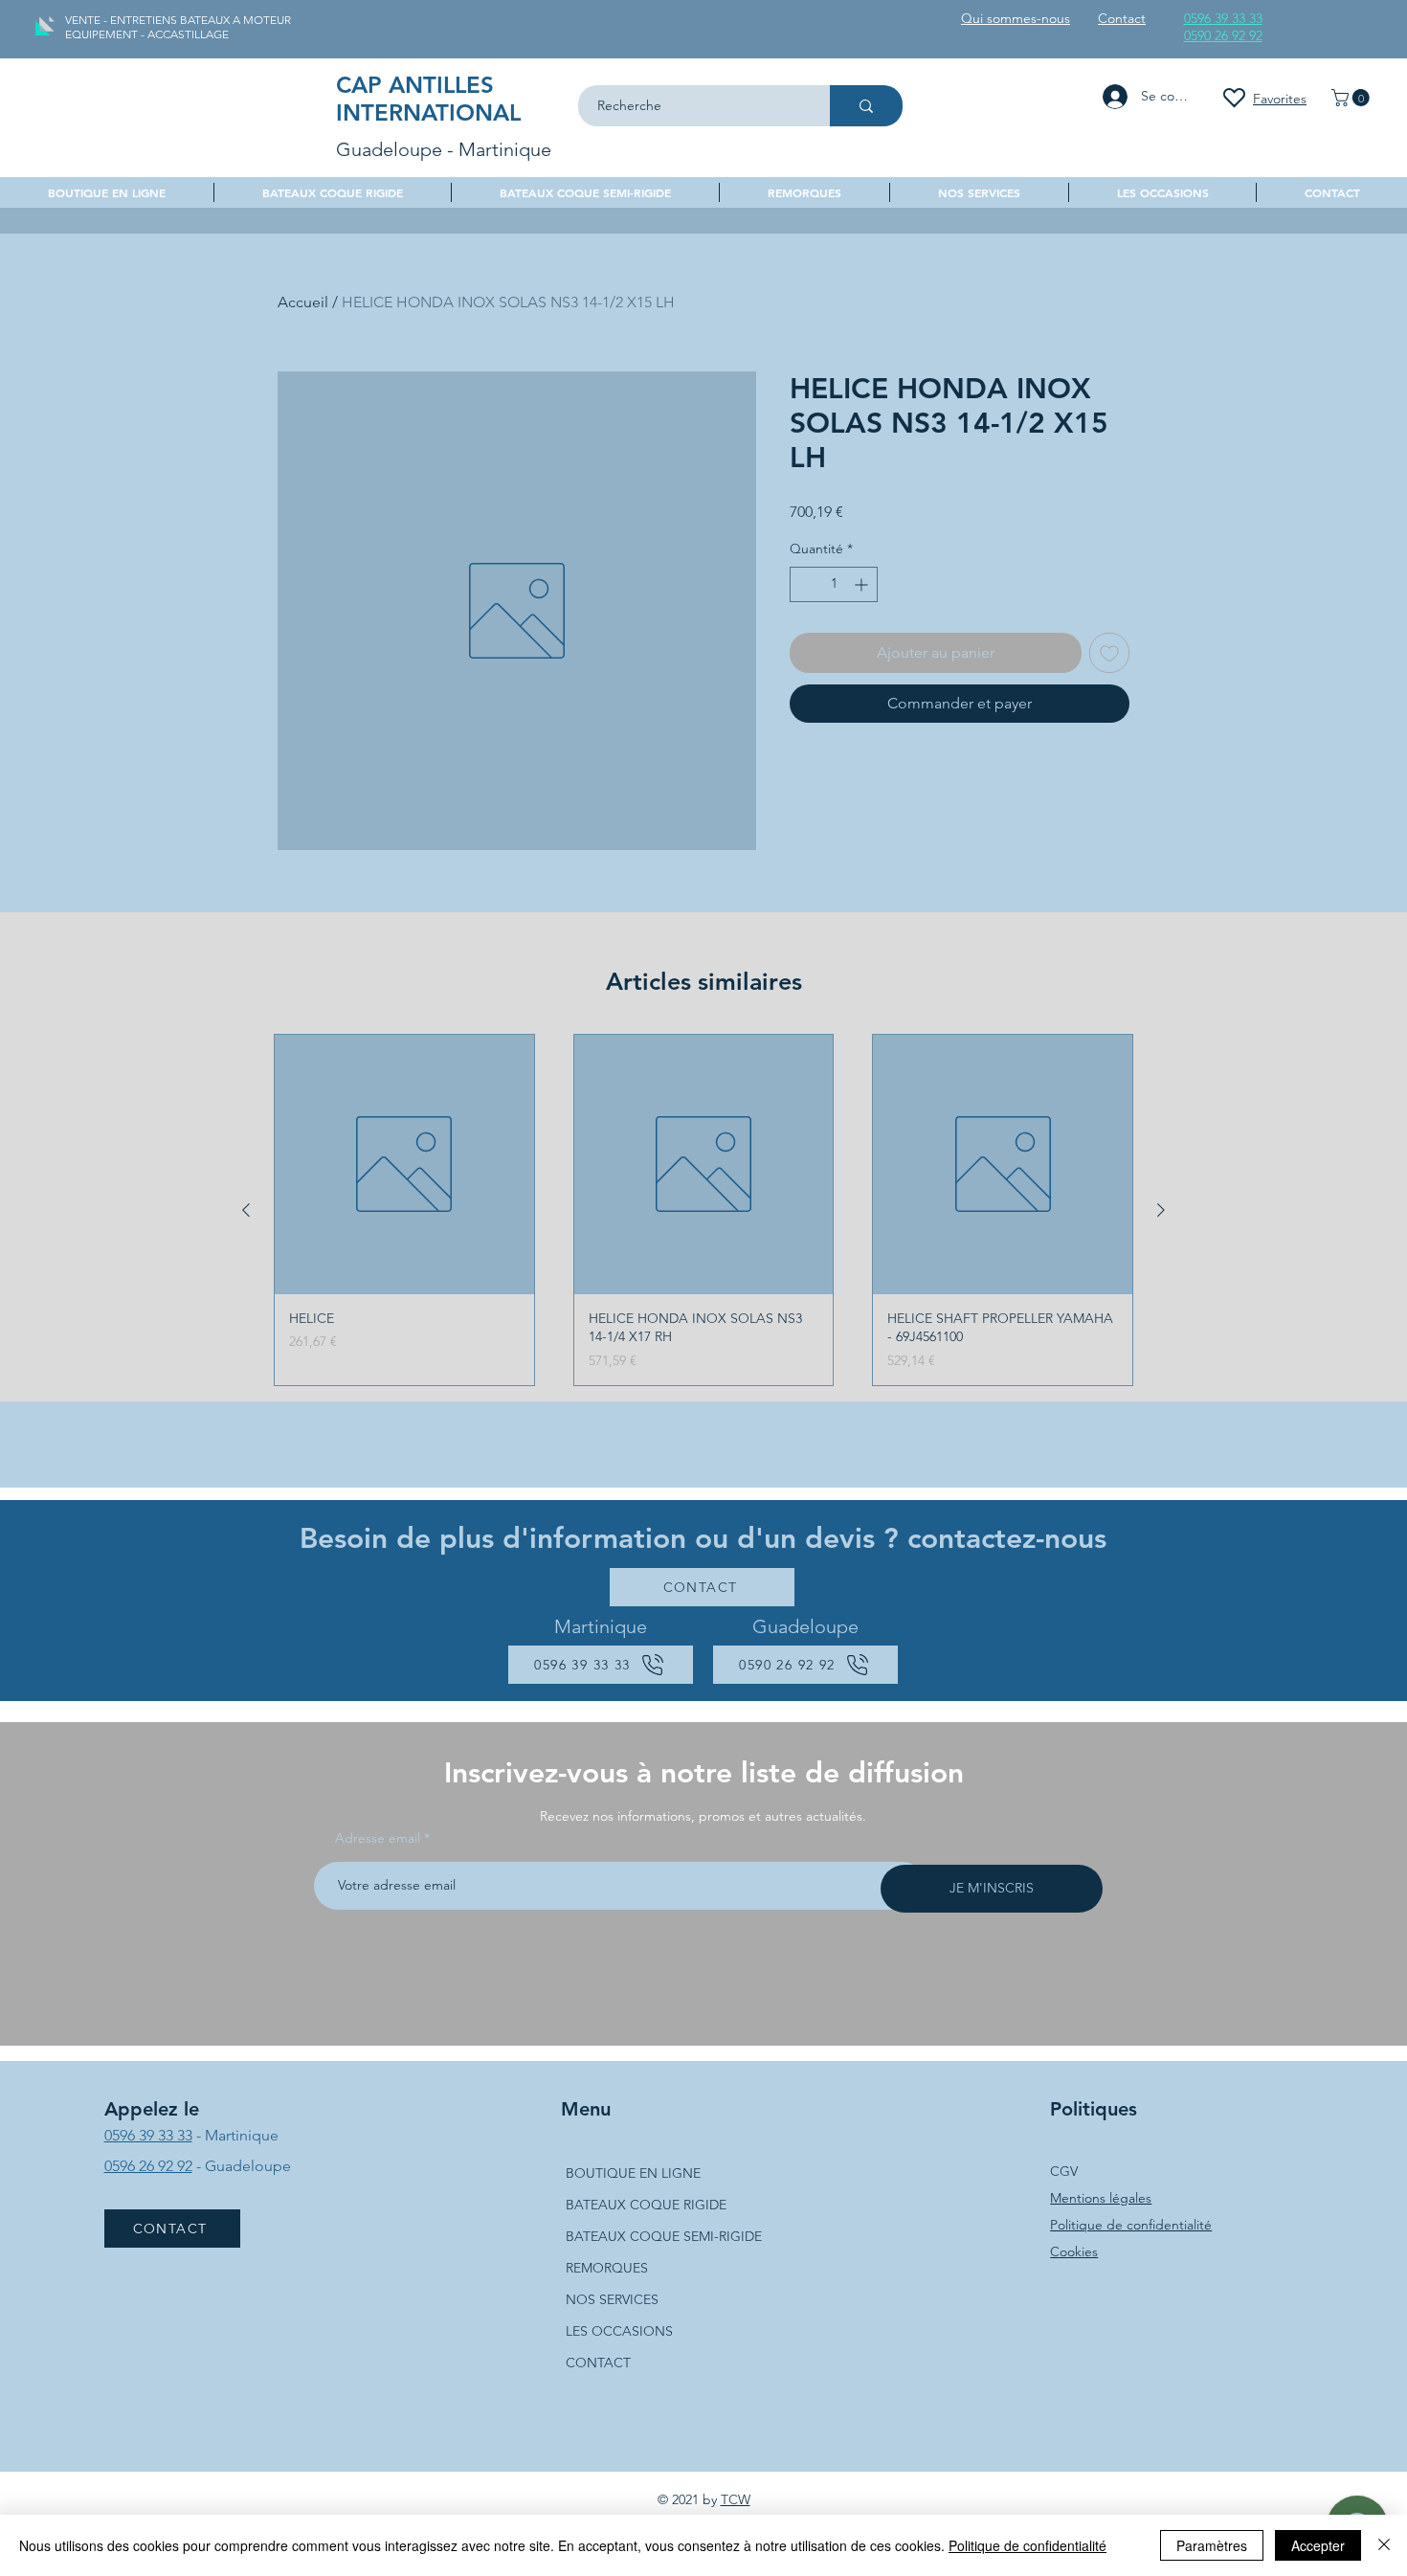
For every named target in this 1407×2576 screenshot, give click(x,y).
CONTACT (598, 2363)
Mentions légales (1101, 2198)
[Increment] (863, 584)
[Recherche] (866, 106)
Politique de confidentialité (1131, 2225)
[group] (703, 1210)
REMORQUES (607, 2268)
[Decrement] (804, 584)
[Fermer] (1384, 2545)
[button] (1352, 98)
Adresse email (378, 1838)
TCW (736, 2499)
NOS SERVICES (612, 2299)
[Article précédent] (246, 1210)
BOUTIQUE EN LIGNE (633, 2173)
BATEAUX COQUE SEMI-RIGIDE (664, 2236)
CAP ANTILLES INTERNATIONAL (428, 99)
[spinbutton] (834, 584)
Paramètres (1212, 2545)
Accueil (303, 302)
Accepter (1318, 2545)
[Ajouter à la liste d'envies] (1109, 653)
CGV (1064, 2171)
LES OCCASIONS (619, 2331)
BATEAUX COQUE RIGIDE (646, 2205)
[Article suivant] (1161, 1210)
